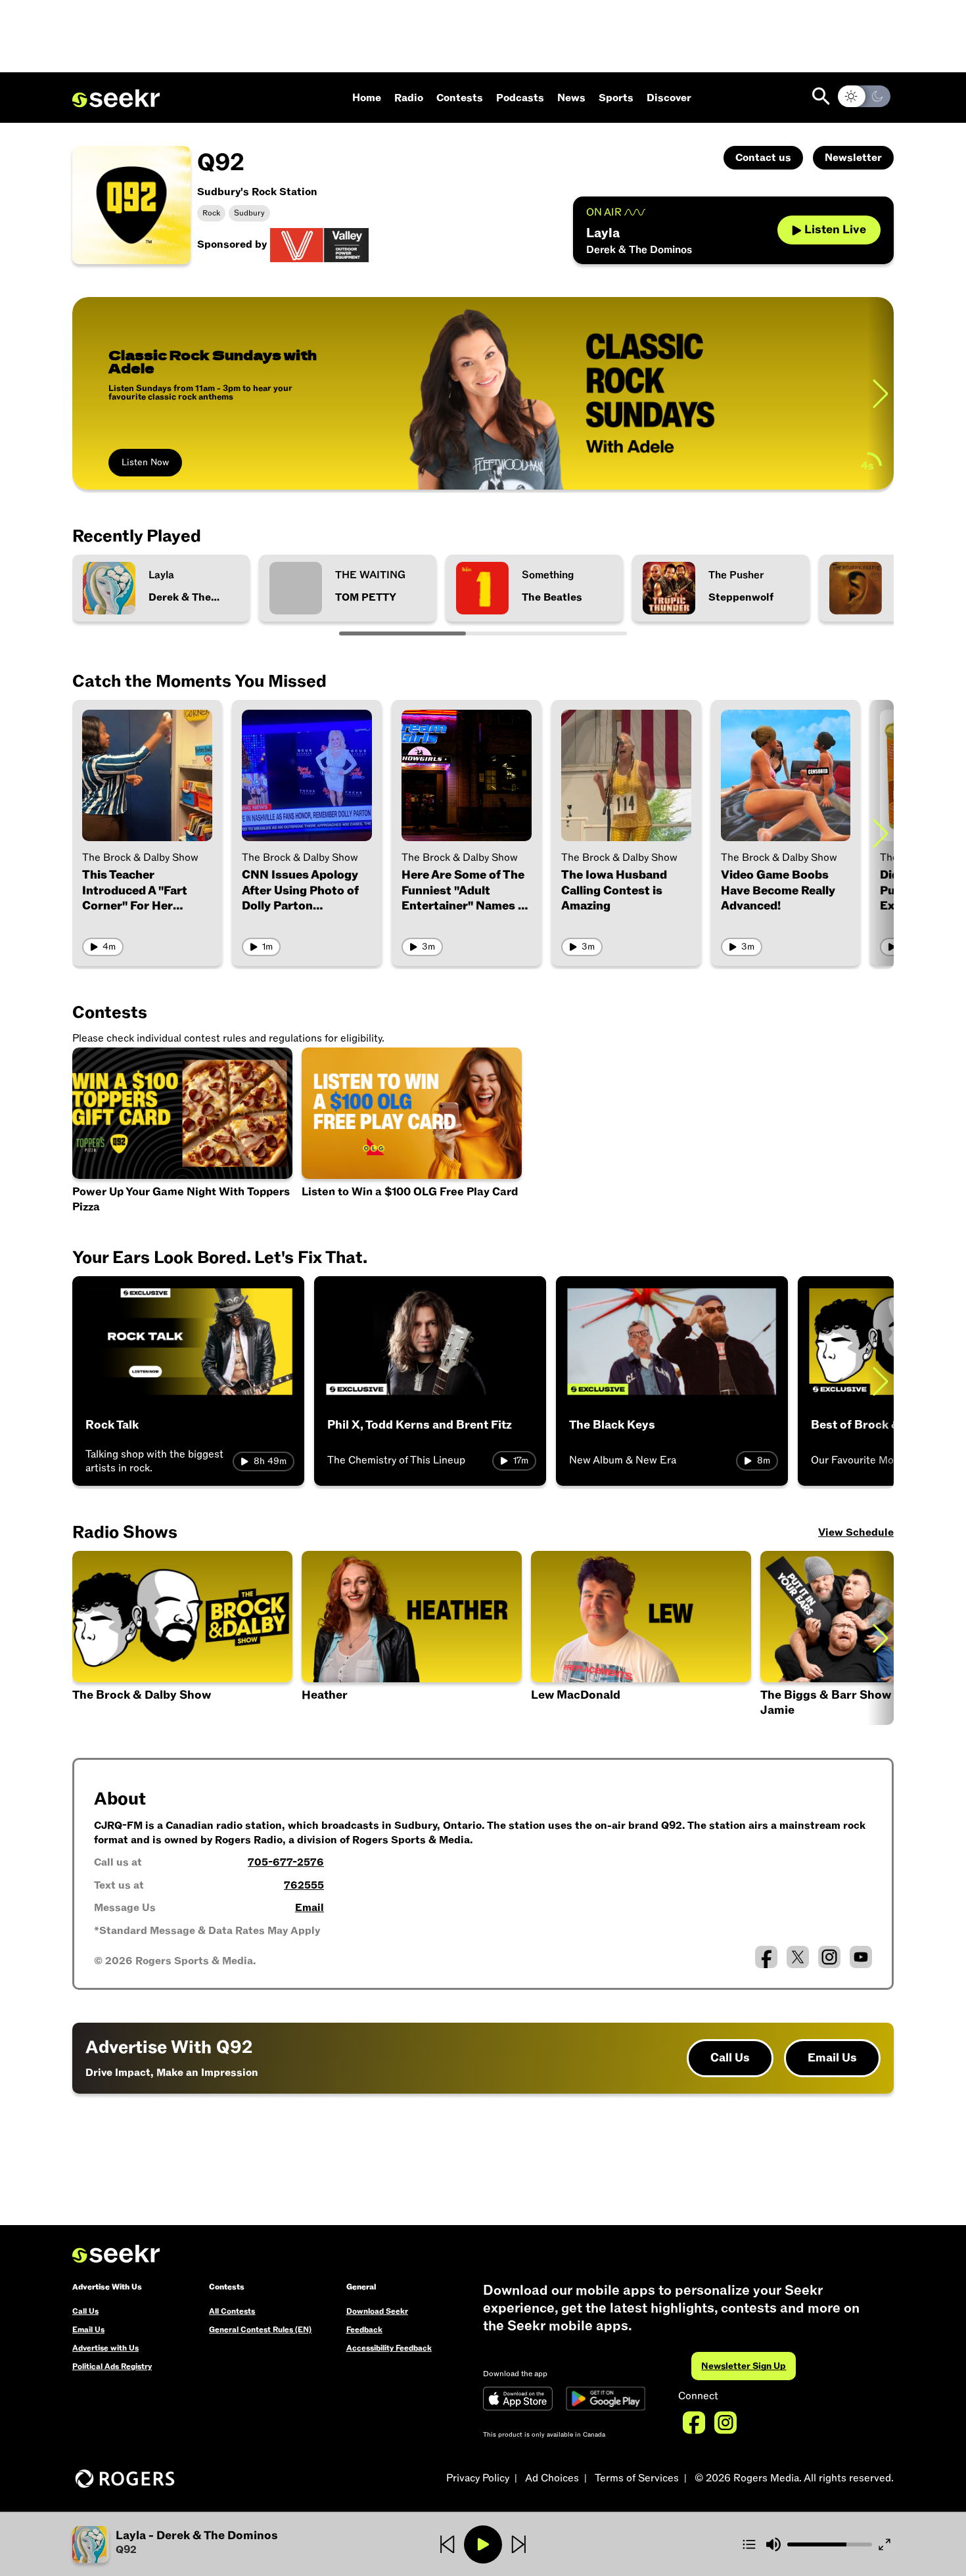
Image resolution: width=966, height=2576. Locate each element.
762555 (304, 1885)
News (571, 98)
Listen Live (835, 230)
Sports (616, 98)
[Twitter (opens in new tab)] (798, 1957)
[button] (641, 1638)
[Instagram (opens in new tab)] (829, 1957)
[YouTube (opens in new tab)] (861, 1957)
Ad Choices (552, 2478)
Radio (409, 98)
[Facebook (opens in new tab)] (766, 1957)
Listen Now (145, 462)
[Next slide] (881, 393)
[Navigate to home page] (116, 99)
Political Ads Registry (112, 2366)
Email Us (832, 2058)
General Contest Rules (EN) (260, 2330)
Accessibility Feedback (389, 2348)
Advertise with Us (105, 2348)
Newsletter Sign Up (744, 2366)
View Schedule (856, 1532)
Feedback (364, 2330)
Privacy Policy (478, 2478)
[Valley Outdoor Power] (319, 244)
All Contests (232, 2311)
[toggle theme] (864, 96)
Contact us (763, 158)
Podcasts (520, 98)
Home (367, 98)
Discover (669, 98)
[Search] (821, 96)
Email (310, 1908)
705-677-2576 (286, 1862)
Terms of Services (637, 2478)
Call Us (730, 2058)
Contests (460, 98)
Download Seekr (377, 2311)
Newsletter (853, 158)
